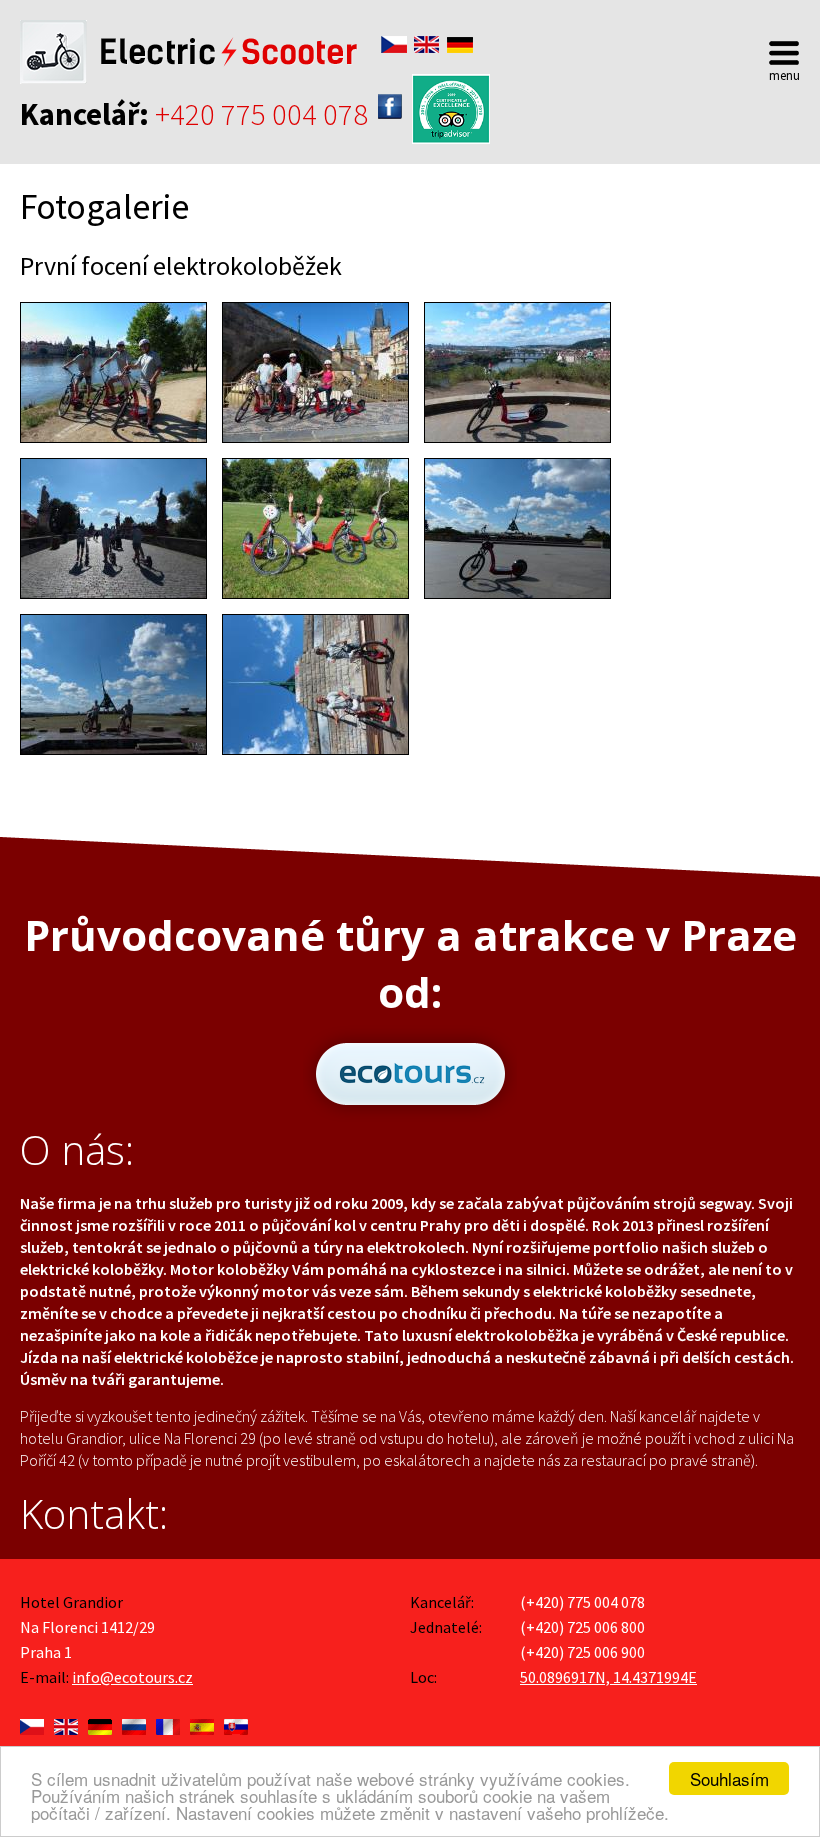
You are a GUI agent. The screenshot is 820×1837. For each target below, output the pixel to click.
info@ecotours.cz (132, 1677)
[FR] (168, 1722)
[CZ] (32, 1722)
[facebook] (390, 106)
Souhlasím (729, 1778)
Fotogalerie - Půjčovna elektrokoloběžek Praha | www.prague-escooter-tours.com (189, 52)
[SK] (236, 1722)
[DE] (100, 1722)
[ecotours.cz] (410, 1111)
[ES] (202, 1722)
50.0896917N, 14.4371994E (608, 1677)
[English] (427, 44)
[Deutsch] (460, 44)
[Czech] (394, 44)
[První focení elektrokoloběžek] (113, 372)
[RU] (134, 1722)
